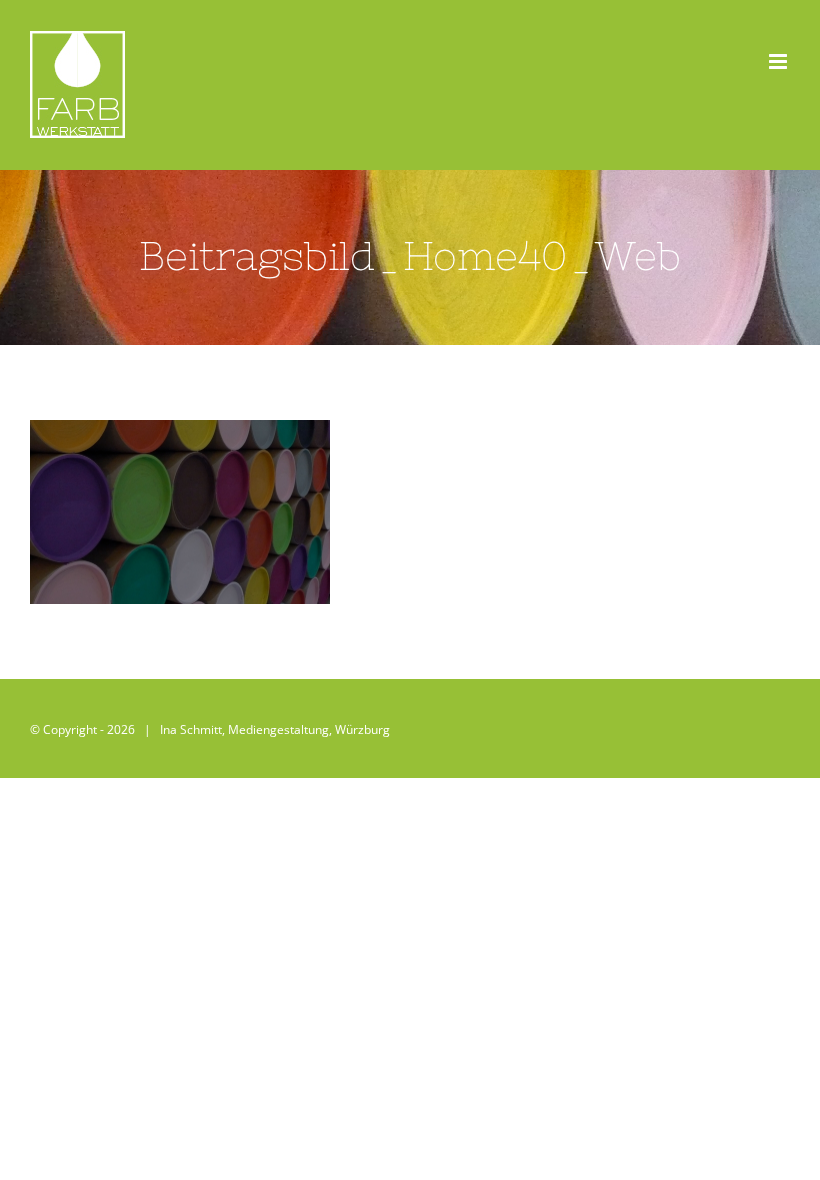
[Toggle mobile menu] (779, 61)
